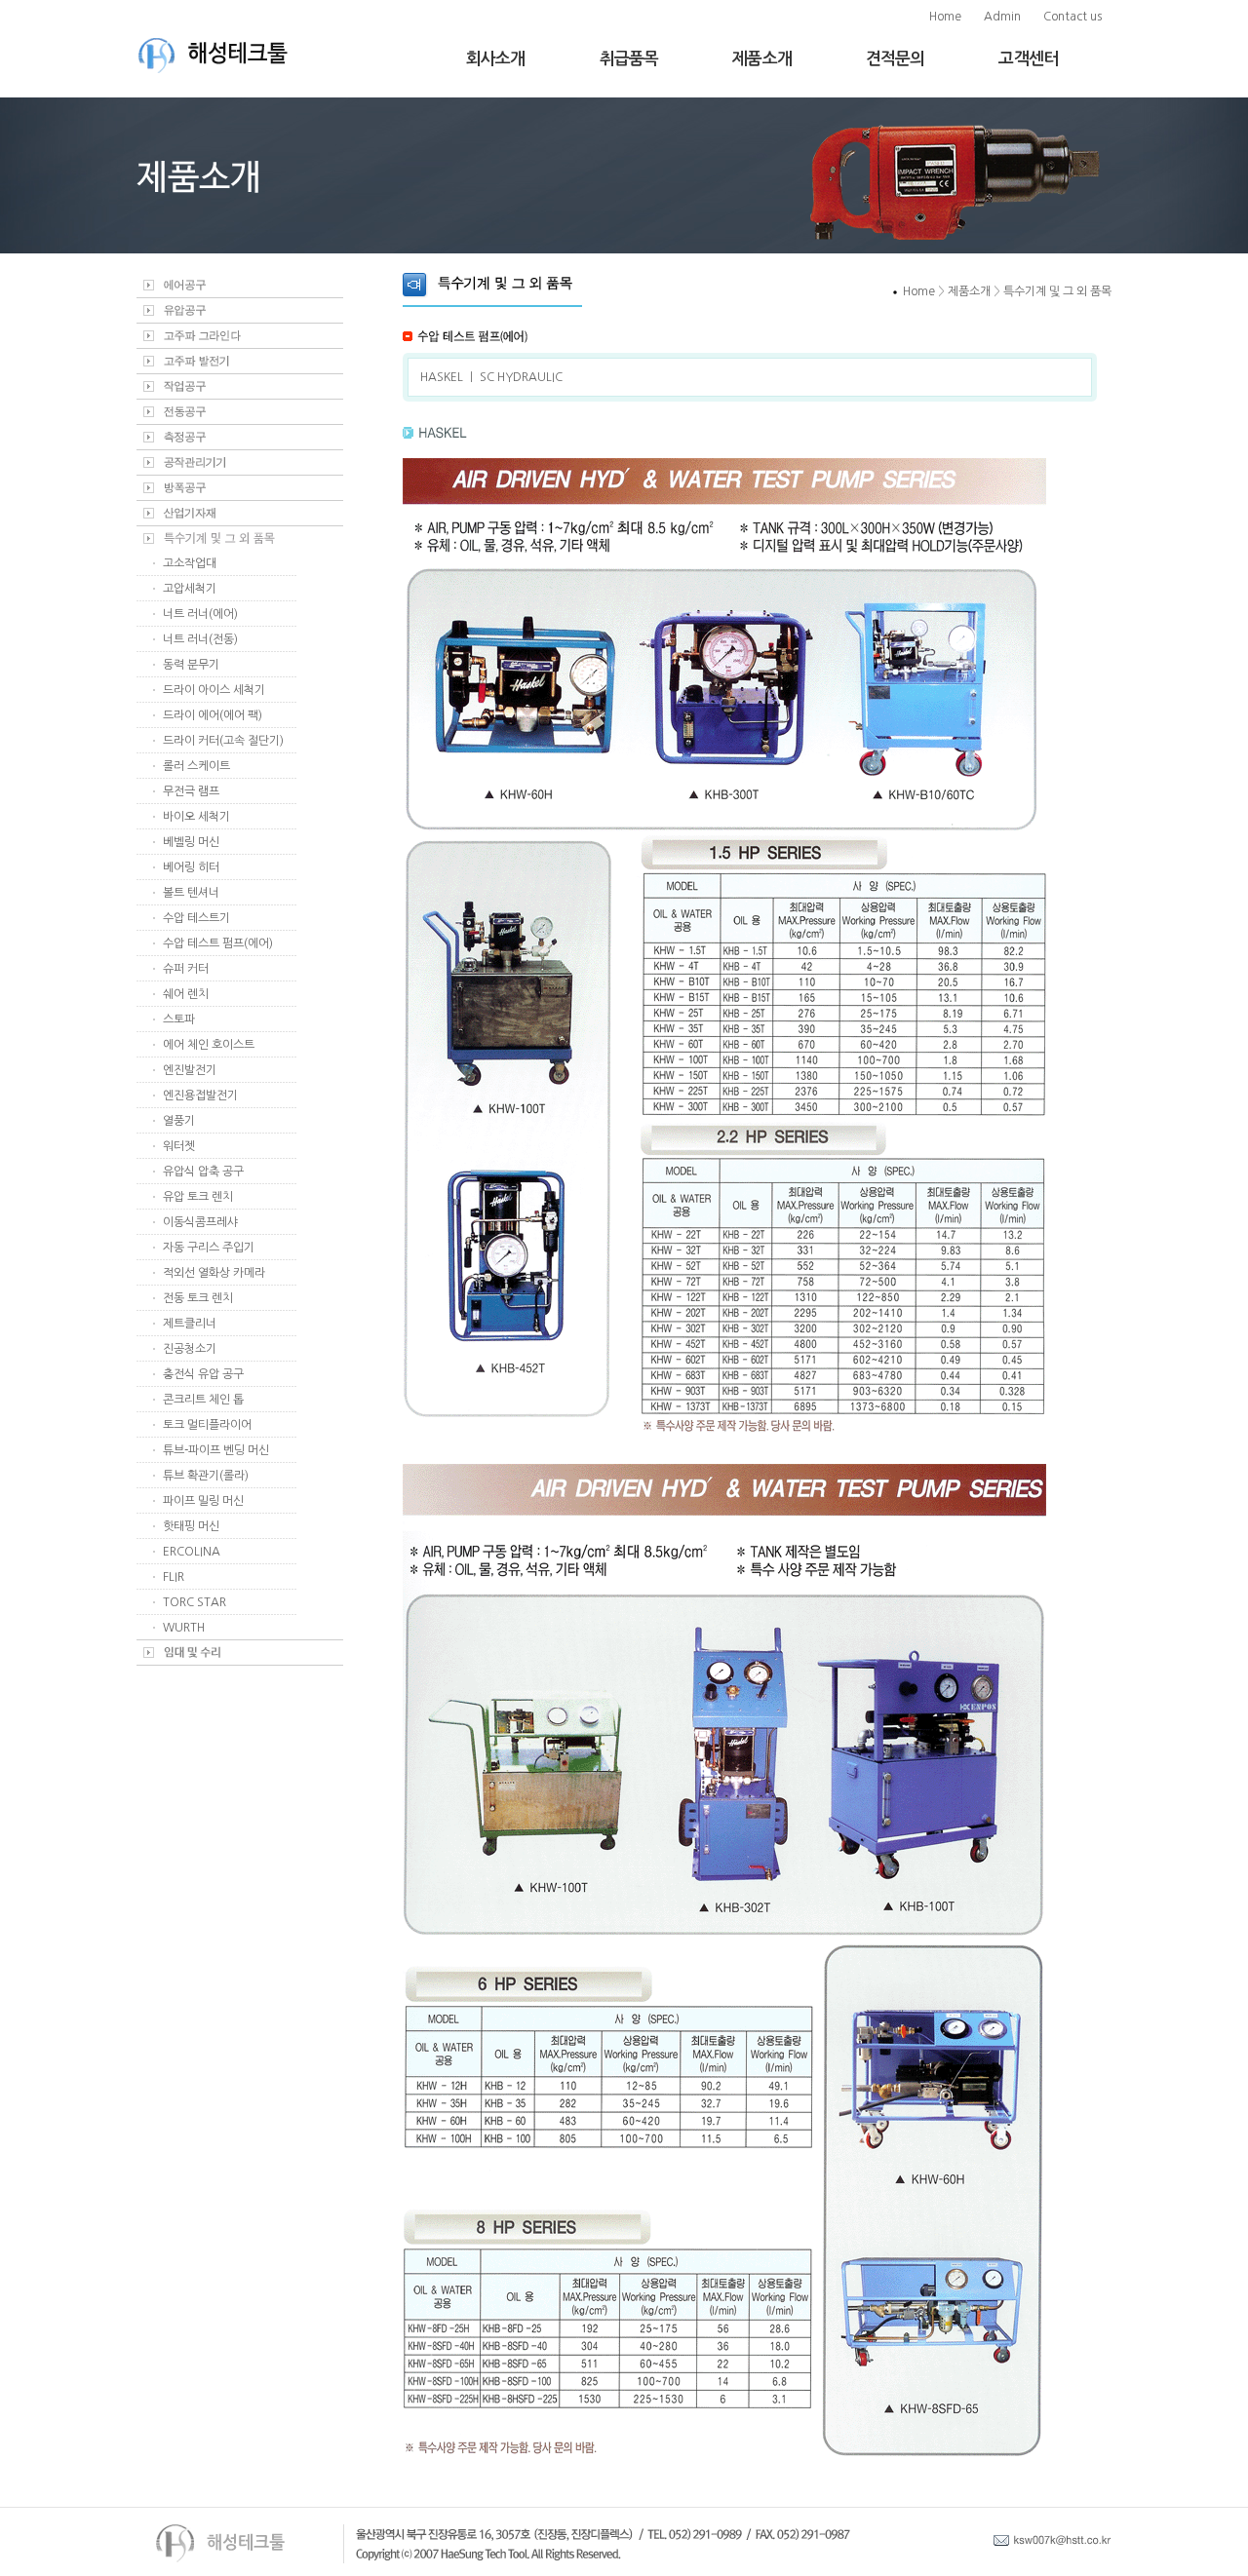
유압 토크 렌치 (198, 1197)
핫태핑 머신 (191, 1526)
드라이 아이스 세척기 (214, 690)
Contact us (1072, 17)
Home (945, 17)
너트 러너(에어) (200, 614)
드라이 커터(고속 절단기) (223, 741)
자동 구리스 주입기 (209, 1248)
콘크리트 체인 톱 (203, 1400)
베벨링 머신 (191, 842)
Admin (1002, 17)
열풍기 (179, 1121)
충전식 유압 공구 (203, 1374)
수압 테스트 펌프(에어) (218, 943)
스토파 (179, 1019)
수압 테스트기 (196, 918)
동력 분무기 (191, 665)
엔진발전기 (190, 1070)
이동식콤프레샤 (200, 1222)
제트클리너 (190, 1324)
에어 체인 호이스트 (209, 1045)
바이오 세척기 (196, 817)
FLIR (174, 1577)
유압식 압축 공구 (203, 1172)
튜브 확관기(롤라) (206, 1476)
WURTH (184, 1628)
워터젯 (179, 1146)
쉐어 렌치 (186, 994)
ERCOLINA (192, 1552)
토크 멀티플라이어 (207, 1425)
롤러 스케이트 (196, 766)
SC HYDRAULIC (521, 377)
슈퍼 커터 (186, 969)
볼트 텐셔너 (191, 893)
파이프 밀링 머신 (203, 1501)
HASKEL (442, 377)
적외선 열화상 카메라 (214, 1273)
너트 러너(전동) (200, 639)
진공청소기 (190, 1349)
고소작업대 (190, 563)
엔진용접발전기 (200, 1096)
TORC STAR (195, 1602)
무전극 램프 (191, 791)
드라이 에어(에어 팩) (213, 715)
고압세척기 (190, 589)
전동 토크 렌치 (198, 1298)
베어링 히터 (191, 867)
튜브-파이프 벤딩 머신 (216, 1450)
